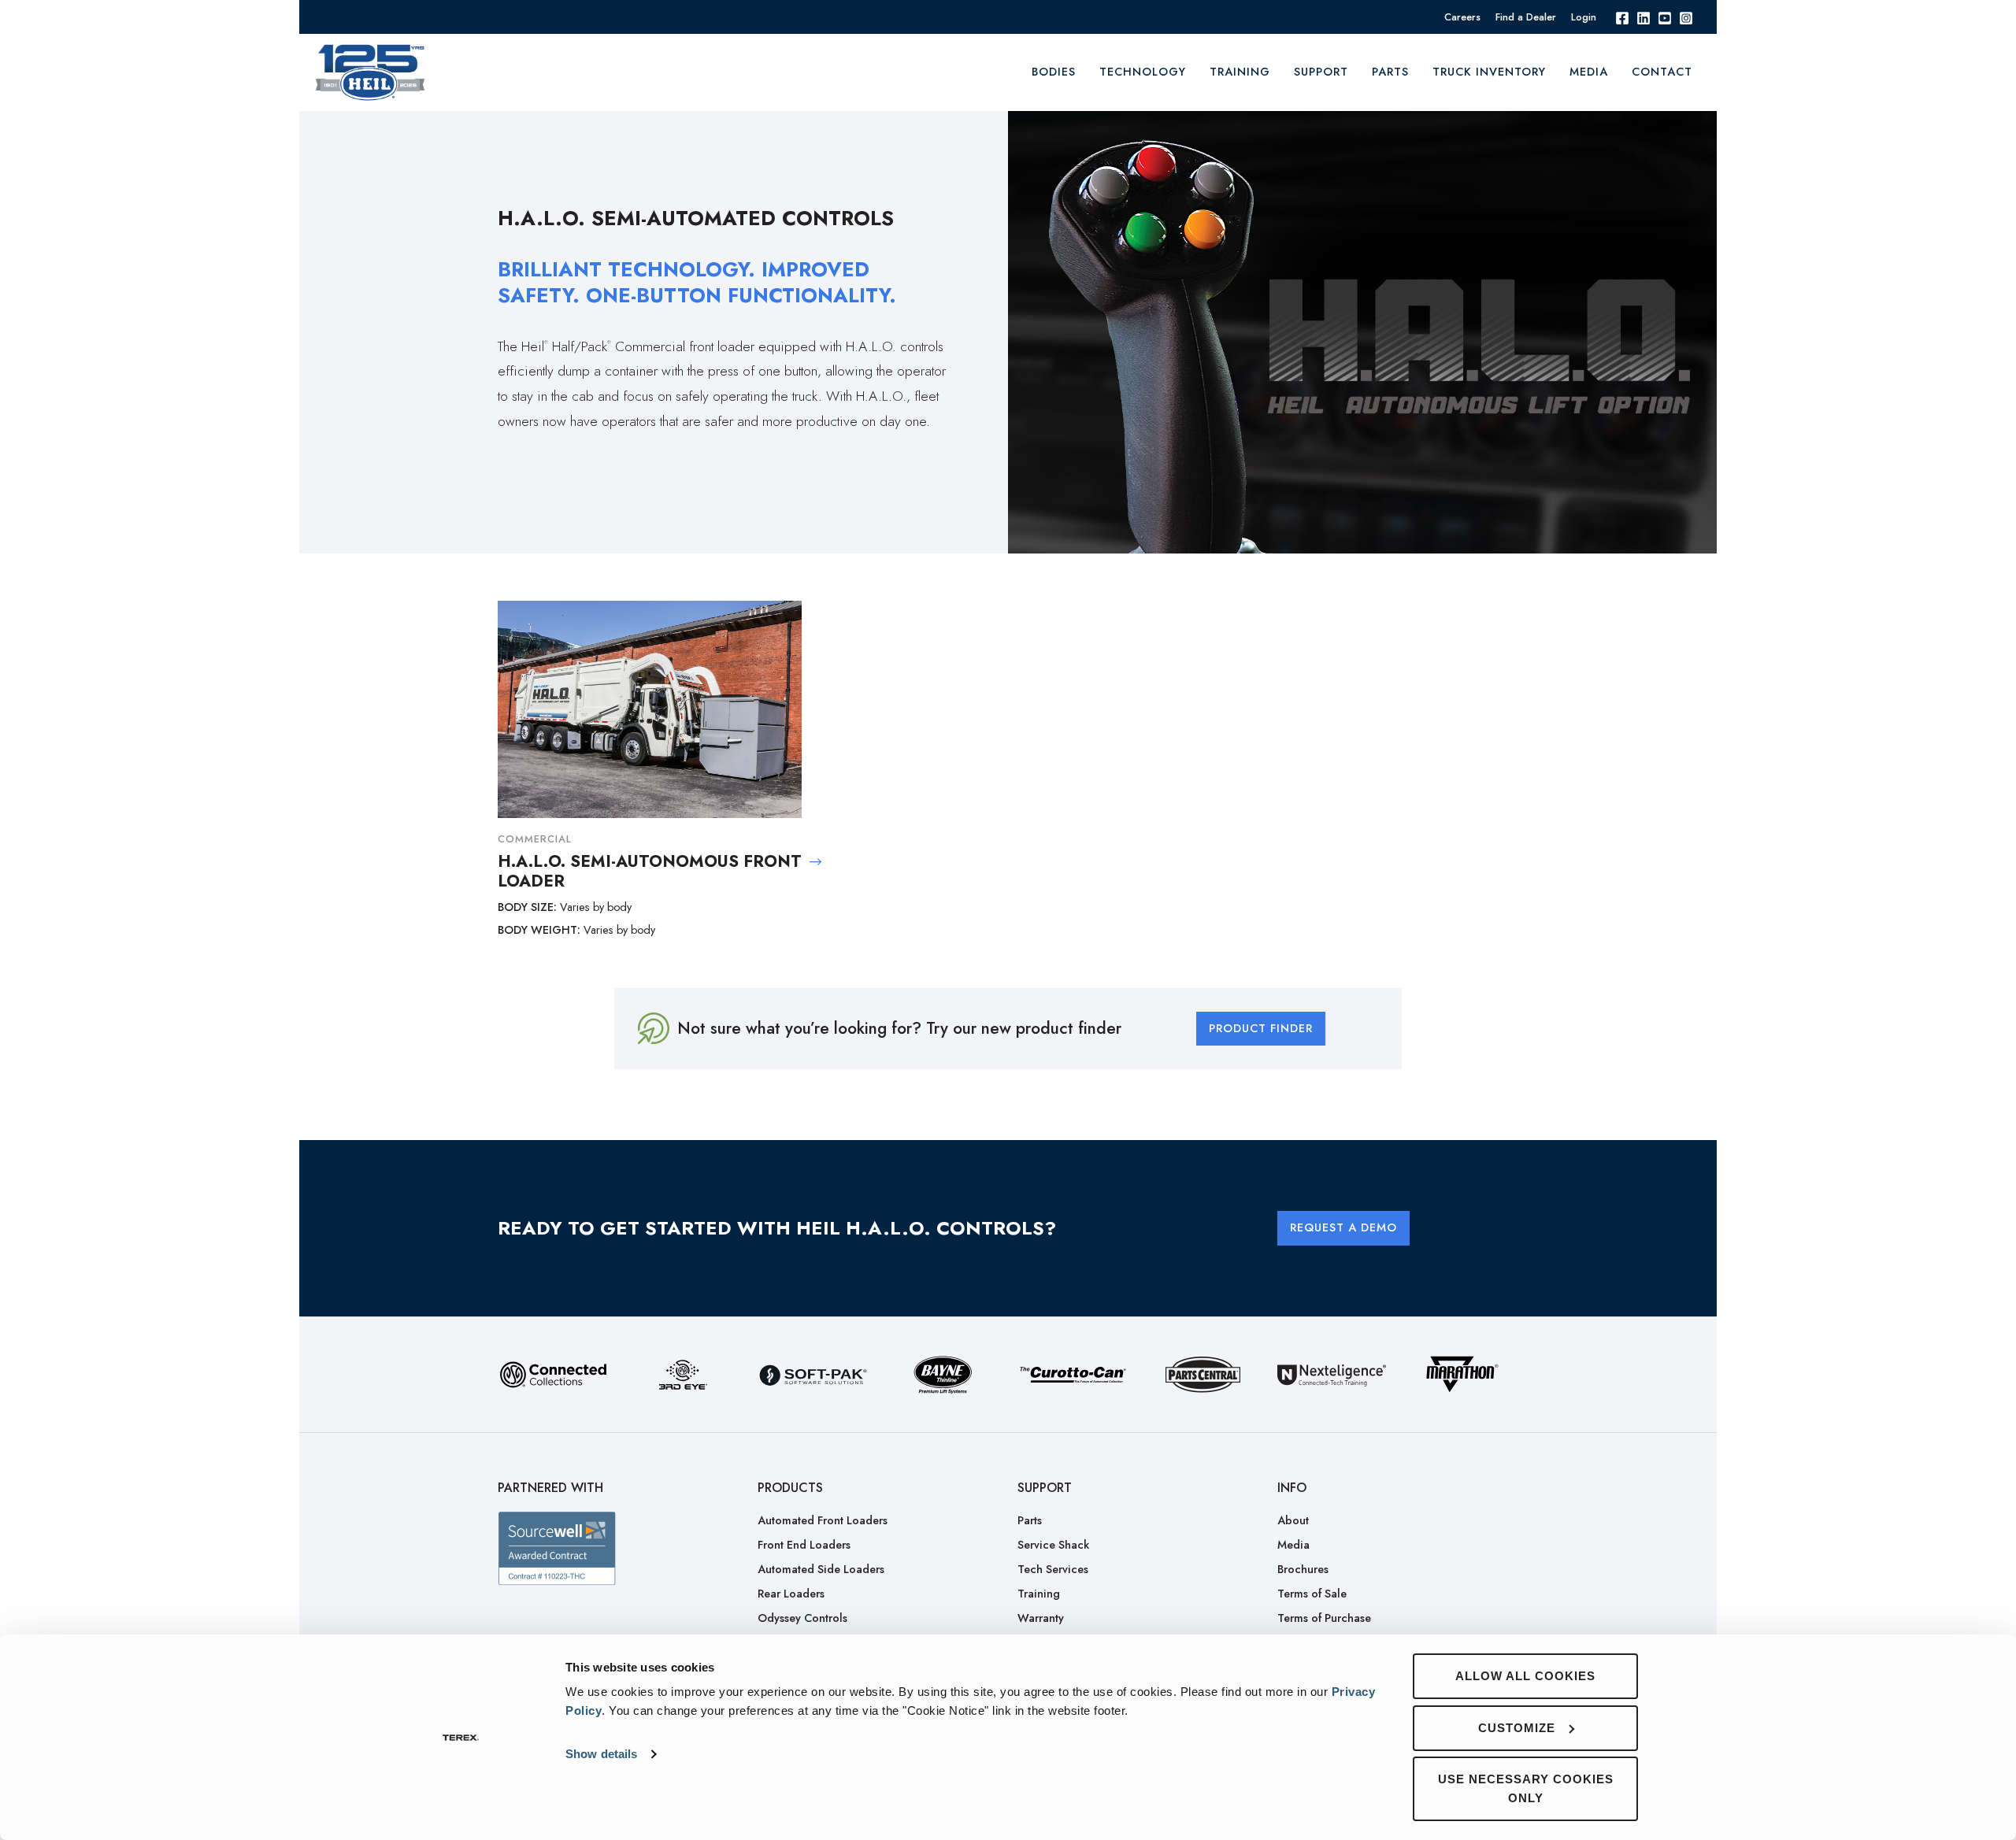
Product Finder (1261, 1028)
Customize (1517, 1728)
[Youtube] (1665, 17)
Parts (1390, 72)
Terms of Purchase (1324, 1618)
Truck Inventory (1489, 72)
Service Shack (1053, 1545)
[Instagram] (1686, 17)
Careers (1462, 17)
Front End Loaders (804, 1545)
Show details (601, 1754)
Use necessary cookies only (1526, 1788)
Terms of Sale (1312, 1594)
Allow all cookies (1525, 1676)
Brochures (1303, 1569)
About (1293, 1520)
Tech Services (1053, 1569)
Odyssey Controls (802, 1618)
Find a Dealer (1526, 17)
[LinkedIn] (1644, 17)
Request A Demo (1343, 1227)
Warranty (1041, 1618)
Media (1589, 72)
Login (1584, 17)
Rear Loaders (791, 1594)
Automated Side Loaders (821, 1569)
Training (1039, 1594)
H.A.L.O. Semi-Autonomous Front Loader (650, 872)
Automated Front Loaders (823, 1520)
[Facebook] (1622, 17)
